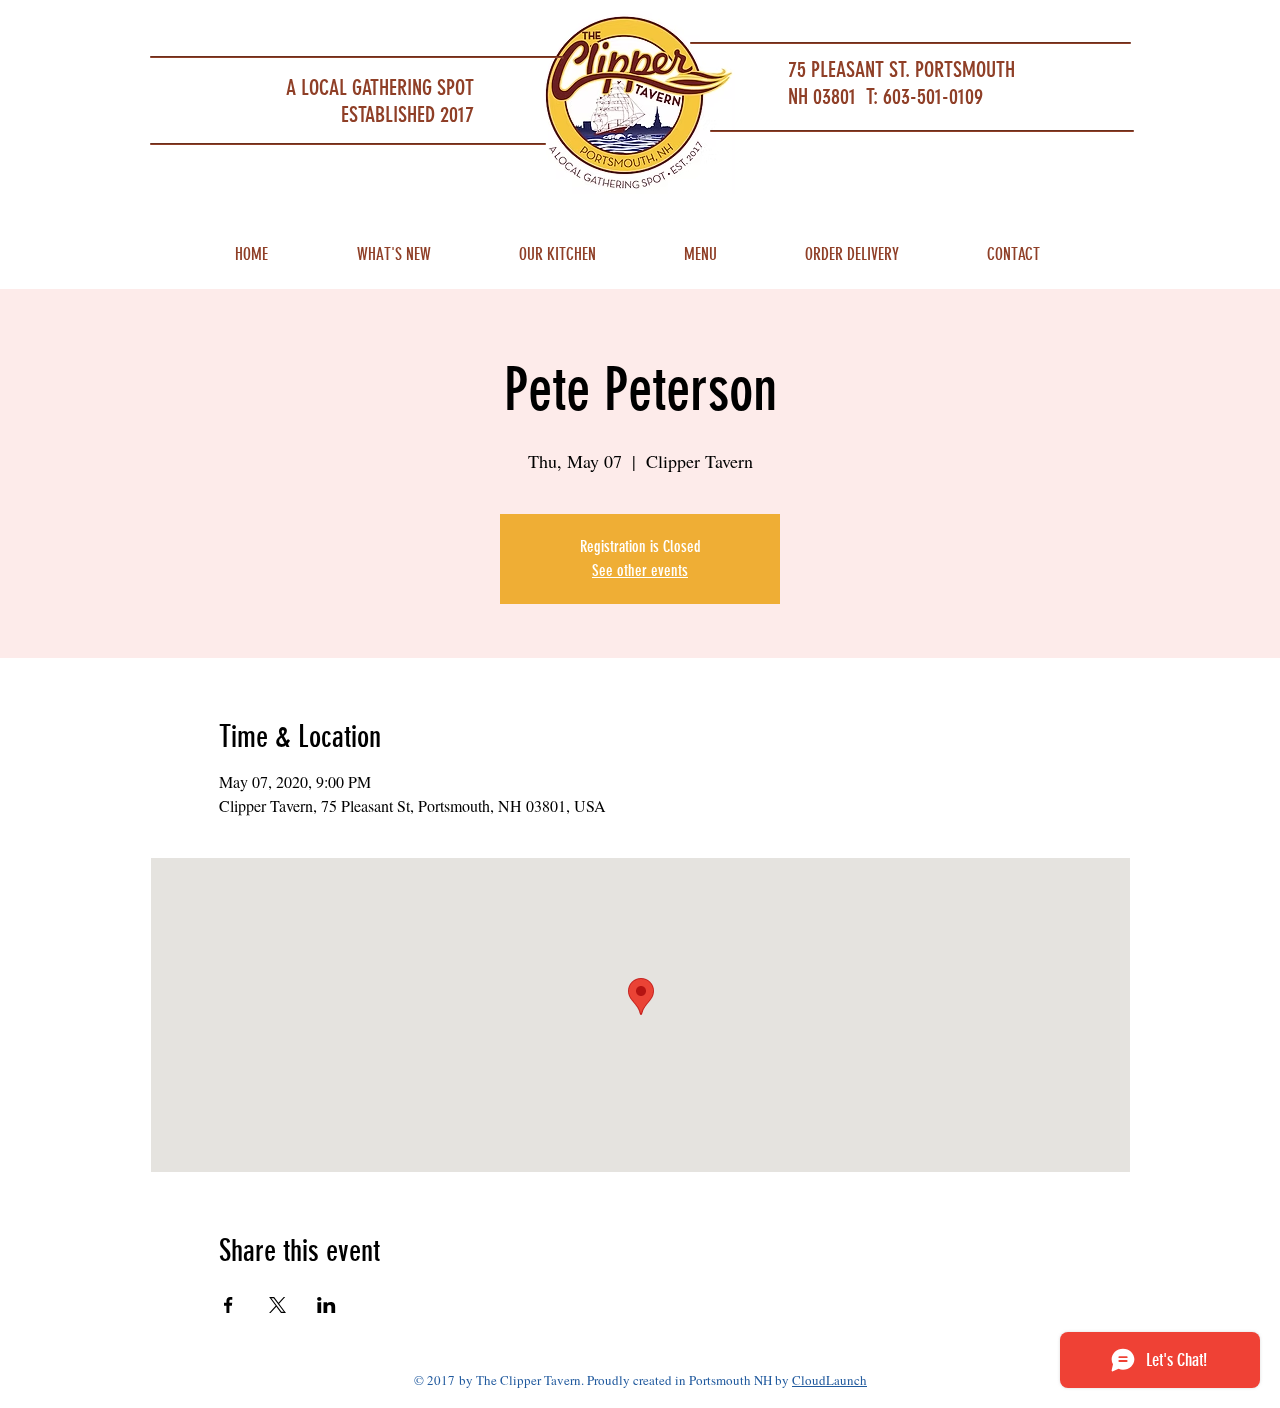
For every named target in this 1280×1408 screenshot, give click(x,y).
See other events (640, 570)
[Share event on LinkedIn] (326, 1305)
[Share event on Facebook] (228, 1305)
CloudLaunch (829, 1380)
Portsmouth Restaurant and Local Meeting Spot (300, 25)
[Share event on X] (277, 1305)
